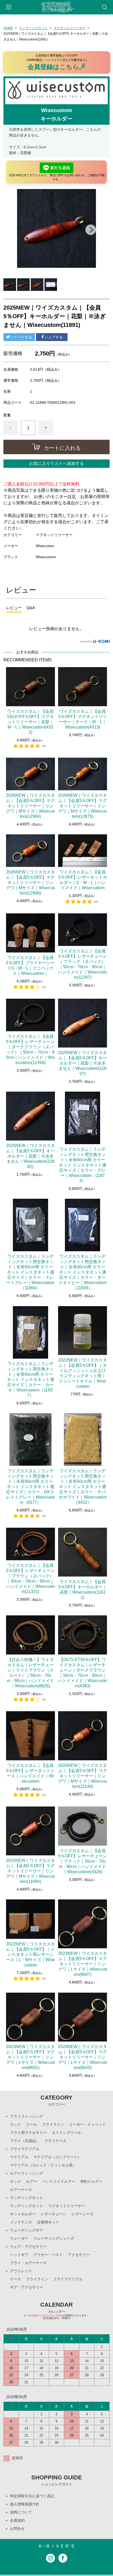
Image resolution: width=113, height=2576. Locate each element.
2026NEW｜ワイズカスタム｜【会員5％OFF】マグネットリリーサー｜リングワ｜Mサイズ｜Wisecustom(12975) (83, 806)
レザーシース (83, 2214)
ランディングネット (33, 28)
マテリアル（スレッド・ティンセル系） (43, 2165)
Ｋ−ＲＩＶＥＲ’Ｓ (57, 2546)
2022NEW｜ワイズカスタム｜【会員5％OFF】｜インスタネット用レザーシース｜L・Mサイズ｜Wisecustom (30, 1954)
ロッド (16, 2124)
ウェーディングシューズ (54, 2238)
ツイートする (21, 337)
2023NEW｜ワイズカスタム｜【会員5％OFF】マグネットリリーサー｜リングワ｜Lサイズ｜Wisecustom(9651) (30, 2057)
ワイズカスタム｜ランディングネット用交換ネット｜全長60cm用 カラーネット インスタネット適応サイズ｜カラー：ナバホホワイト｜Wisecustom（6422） (83, 1487)
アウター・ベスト (48, 2255)
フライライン (53, 2124)
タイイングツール (66, 2133)
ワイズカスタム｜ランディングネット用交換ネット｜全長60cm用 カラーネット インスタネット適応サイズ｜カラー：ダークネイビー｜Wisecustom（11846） (83, 1272)
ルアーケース (21, 2190)
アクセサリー (79, 2255)
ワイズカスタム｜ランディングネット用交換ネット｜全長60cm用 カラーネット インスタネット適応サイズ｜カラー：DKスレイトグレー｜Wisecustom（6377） (30, 1487)
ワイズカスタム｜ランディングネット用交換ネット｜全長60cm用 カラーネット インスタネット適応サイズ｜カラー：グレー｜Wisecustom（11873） (83, 1165)
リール (32, 2124)
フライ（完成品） (25, 2141)
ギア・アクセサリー (27, 2287)
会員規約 (17, 2520)
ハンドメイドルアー (59, 2181)
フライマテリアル (25, 2149)
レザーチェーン (54, 2214)
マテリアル (19, 2157)
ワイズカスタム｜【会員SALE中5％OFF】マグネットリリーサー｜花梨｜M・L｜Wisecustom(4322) (30, 722)
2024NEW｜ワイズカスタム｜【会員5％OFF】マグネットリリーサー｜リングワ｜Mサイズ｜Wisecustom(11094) (30, 1871)
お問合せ (17, 2528)
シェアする (54, 337)
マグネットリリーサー (70, 28)
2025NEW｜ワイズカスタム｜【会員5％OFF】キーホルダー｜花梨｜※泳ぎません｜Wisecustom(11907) (83, 1063)
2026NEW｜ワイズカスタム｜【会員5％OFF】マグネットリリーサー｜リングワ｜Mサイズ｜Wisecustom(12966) (30, 883)
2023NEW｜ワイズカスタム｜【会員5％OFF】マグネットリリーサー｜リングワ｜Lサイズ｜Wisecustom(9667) (83, 1964)
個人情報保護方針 (25, 2504)
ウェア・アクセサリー (28, 2247)
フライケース (55, 2141)
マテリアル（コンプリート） (57, 2157)
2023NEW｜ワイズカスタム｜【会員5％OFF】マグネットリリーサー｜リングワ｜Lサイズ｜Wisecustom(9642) (83, 2057)
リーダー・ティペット (88, 2124)
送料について (21, 2512)
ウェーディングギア (27, 2230)
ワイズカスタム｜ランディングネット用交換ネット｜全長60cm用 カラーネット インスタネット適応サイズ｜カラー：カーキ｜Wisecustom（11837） (30, 1379)
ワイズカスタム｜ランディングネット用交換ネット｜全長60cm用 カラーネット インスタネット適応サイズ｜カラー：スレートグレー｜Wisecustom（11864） (30, 1272)
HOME (8, 28)
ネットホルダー (23, 2214)
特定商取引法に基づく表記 (32, 2496)
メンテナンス (21, 2222)
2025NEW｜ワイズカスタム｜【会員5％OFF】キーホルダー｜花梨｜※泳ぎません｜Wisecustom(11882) (30, 1156)
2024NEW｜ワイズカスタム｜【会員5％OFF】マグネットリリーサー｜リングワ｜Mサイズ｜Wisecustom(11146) (83, 1776)
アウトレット (21, 2271)
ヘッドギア (19, 2255)
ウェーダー (19, 2238)
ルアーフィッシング (27, 2173)
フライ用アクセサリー (28, 2133)
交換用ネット (48, 2222)
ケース (16, 2279)
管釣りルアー (91, 2181)
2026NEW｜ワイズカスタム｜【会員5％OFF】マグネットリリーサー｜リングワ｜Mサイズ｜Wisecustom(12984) (30, 806)
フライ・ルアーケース (28, 2263)
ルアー (32, 2181)
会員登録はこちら (53, 67)
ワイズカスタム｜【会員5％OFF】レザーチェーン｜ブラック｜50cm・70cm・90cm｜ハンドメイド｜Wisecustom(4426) (83, 1861)
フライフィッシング (27, 2116)
